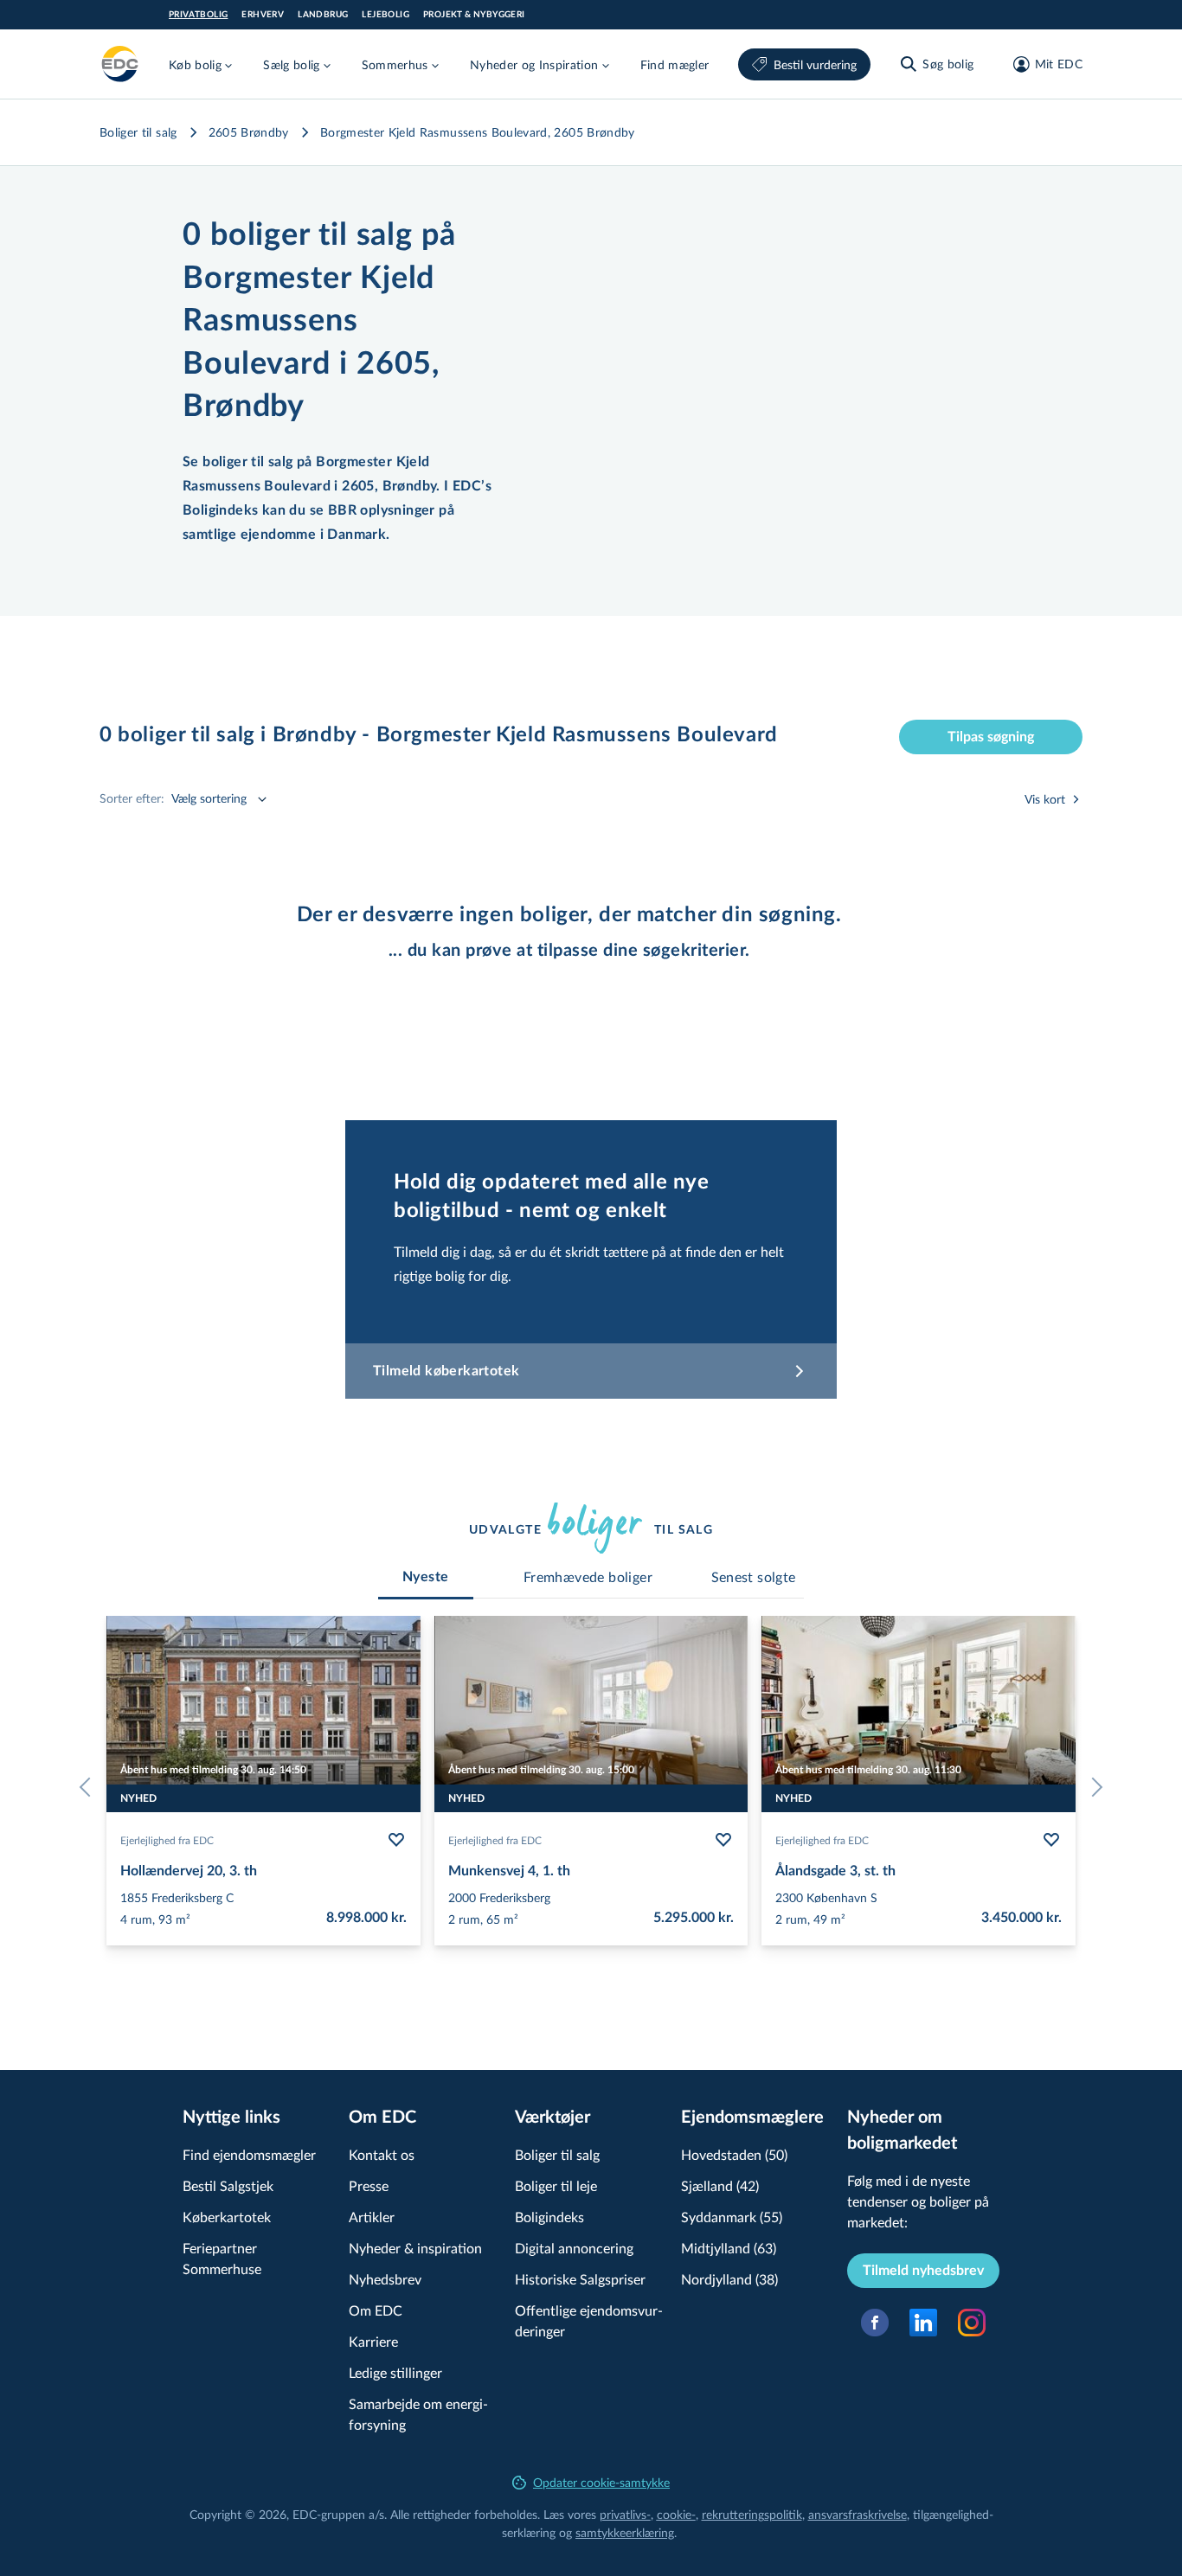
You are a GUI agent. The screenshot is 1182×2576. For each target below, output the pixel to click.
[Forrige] (89, 1787)
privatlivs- (625, 2514)
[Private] (120, 64)
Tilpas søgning (991, 737)
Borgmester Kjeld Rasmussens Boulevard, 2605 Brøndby (478, 132)
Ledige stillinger (395, 2372)
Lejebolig (385, 15)
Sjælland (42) (720, 2185)
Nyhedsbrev (385, 2279)
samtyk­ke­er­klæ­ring (625, 2532)
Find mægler (675, 64)
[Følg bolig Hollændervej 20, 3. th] (396, 1840)
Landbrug (323, 15)
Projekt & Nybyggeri (474, 15)
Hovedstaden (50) (734, 2154)
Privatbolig (198, 15)
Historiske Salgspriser (580, 2279)
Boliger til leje (556, 2185)
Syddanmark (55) (732, 2217)
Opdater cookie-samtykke (601, 2482)
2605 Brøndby (249, 132)
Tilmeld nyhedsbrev (923, 2271)
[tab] (426, 1577)
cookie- (676, 2514)
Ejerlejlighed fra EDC (167, 1840)
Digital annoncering (574, 2248)
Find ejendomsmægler (249, 2154)
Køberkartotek (227, 2217)
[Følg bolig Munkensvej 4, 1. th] (723, 1840)
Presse (369, 2185)
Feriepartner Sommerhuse (222, 2258)
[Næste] (1093, 1787)
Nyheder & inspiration (415, 2248)
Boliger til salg (138, 132)
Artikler (372, 2217)
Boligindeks (549, 2217)
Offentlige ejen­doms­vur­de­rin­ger (589, 2320)
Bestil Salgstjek (228, 2185)
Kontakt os (382, 2154)
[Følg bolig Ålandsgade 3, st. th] (1051, 1840)
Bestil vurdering (815, 64)
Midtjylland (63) (729, 2248)
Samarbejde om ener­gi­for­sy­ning (418, 2414)
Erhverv (263, 15)
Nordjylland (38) (729, 2279)
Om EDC (376, 2310)
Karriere (373, 2341)
